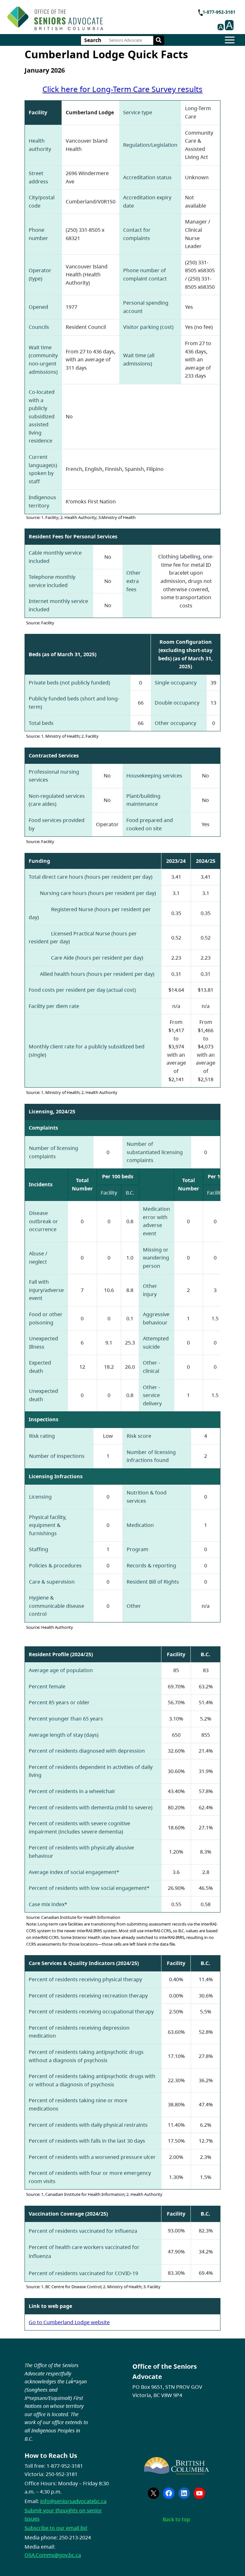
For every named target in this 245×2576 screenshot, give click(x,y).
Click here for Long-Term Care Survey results (122, 89)
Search (93, 40)
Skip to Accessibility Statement (105, 18)
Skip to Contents (105, 14)
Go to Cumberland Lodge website (69, 2322)
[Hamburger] (230, 40)
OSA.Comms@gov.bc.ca (53, 2555)
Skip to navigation (105, 14)
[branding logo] (55, 18)
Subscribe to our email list (56, 2528)
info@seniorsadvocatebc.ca (73, 2501)
